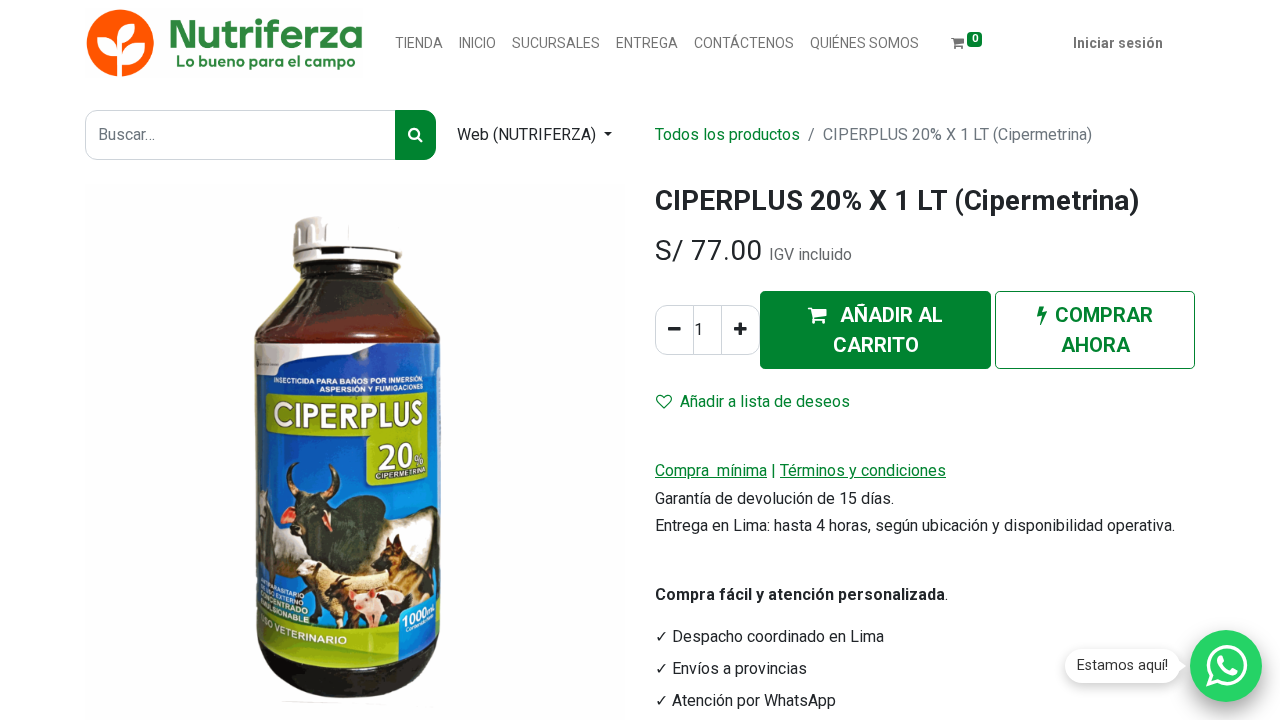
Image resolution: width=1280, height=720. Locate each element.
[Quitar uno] (674, 330)
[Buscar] (415, 135)
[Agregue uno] (740, 330)
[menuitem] (419, 43)
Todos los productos (727, 134)
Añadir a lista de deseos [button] (765, 401)
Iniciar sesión (1118, 43)
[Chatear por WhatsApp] (1226, 666)
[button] (875, 330)
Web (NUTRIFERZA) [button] (528, 134)
